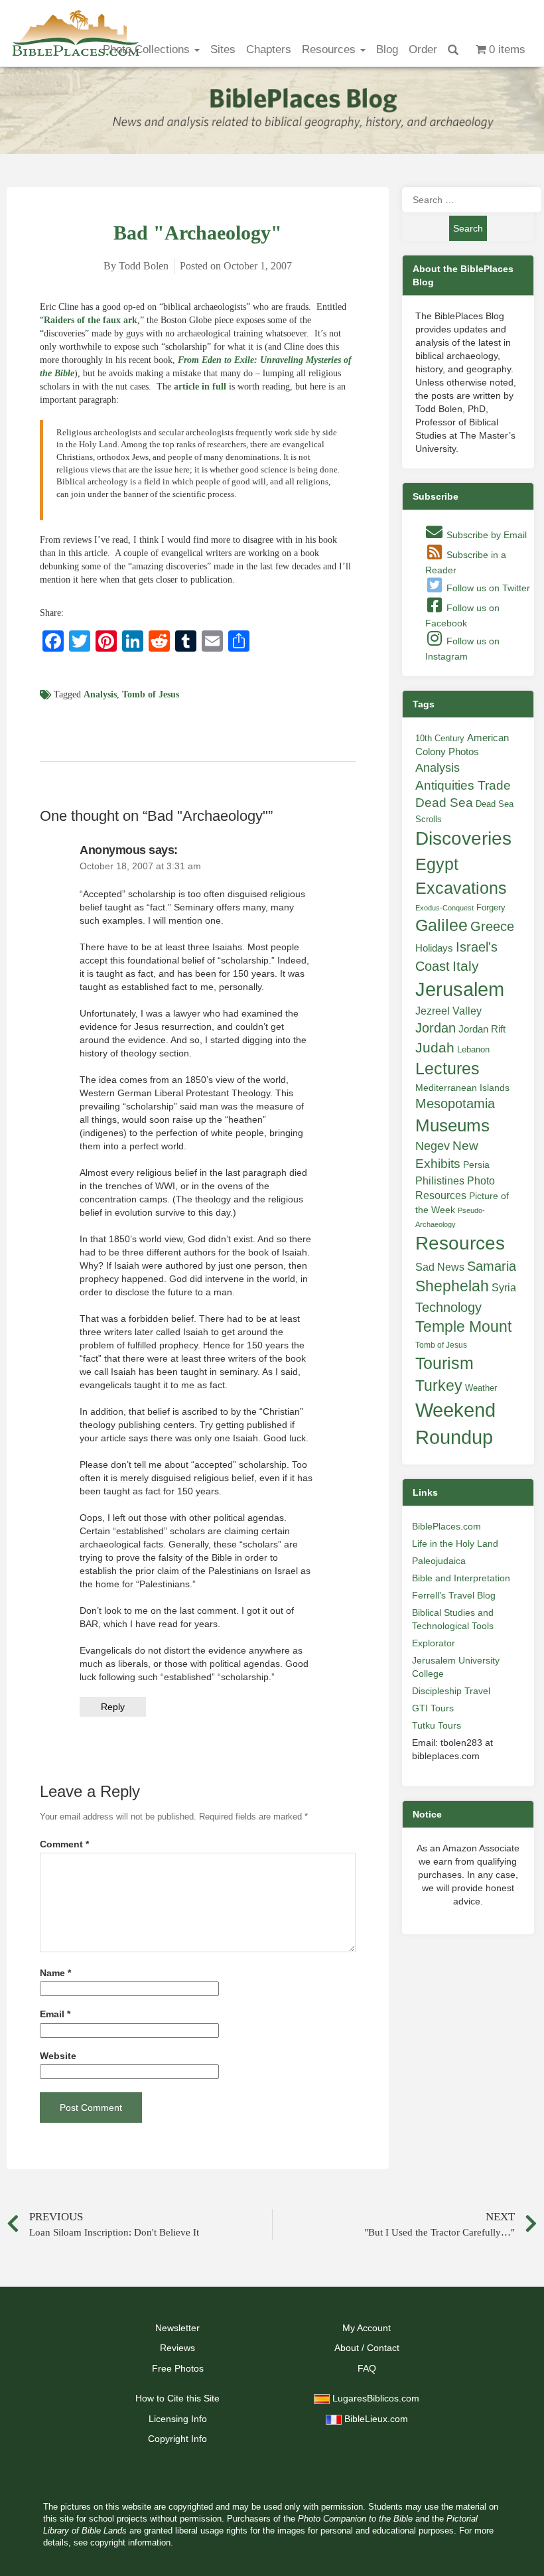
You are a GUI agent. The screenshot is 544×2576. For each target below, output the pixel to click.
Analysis (100, 694)
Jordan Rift (482, 1029)
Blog (387, 49)
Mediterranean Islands (462, 1088)
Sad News (440, 1267)
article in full (200, 387)
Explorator (434, 1643)
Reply (113, 1707)
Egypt (437, 864)
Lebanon (473, 1049)
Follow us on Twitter (487, 588)
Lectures (447, 1068)
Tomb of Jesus (151, 694)
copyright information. (132, 2543)
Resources (330, 49)
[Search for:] (468, 200)
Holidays (434, 948)
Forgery (491, 907)
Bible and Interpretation (461, 1578)
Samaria (492, 1266)
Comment (64, 1844)
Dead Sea (444, 803)
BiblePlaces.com (446, 1526)
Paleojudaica (439, 1561)
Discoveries (463, 838)
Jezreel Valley (448, 1011)
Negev (433, 1146)
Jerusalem (460, 989)
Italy (466, 966)
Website (58, 2056)
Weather (481, 1388)
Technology (448, 1307)
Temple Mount (463, 1327)
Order (423, 49)
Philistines (440, 1181)
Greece (492, 926)
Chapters (269, 49)
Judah (435, 1047)
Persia (476, 1165)
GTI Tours (433, 1708)
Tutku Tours (437, 1725)
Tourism (444, 1363)
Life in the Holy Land (455, 1543)
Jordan (436, 1028)
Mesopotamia (455, 1104)
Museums (452, 1125)
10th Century (440, 738)
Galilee (442, 925)
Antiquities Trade (463, 785)
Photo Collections (148, 49)
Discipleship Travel (451, 1691)
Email (55, 2014)
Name (55, 1973)
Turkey (439, 1386)
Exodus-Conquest (444, 908)
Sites (223, 49)
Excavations (461, 888)
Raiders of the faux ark (91, 320)
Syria (504, 1287)
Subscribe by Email (485, 535)
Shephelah (452, 1286)
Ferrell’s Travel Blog (454, 1595)
